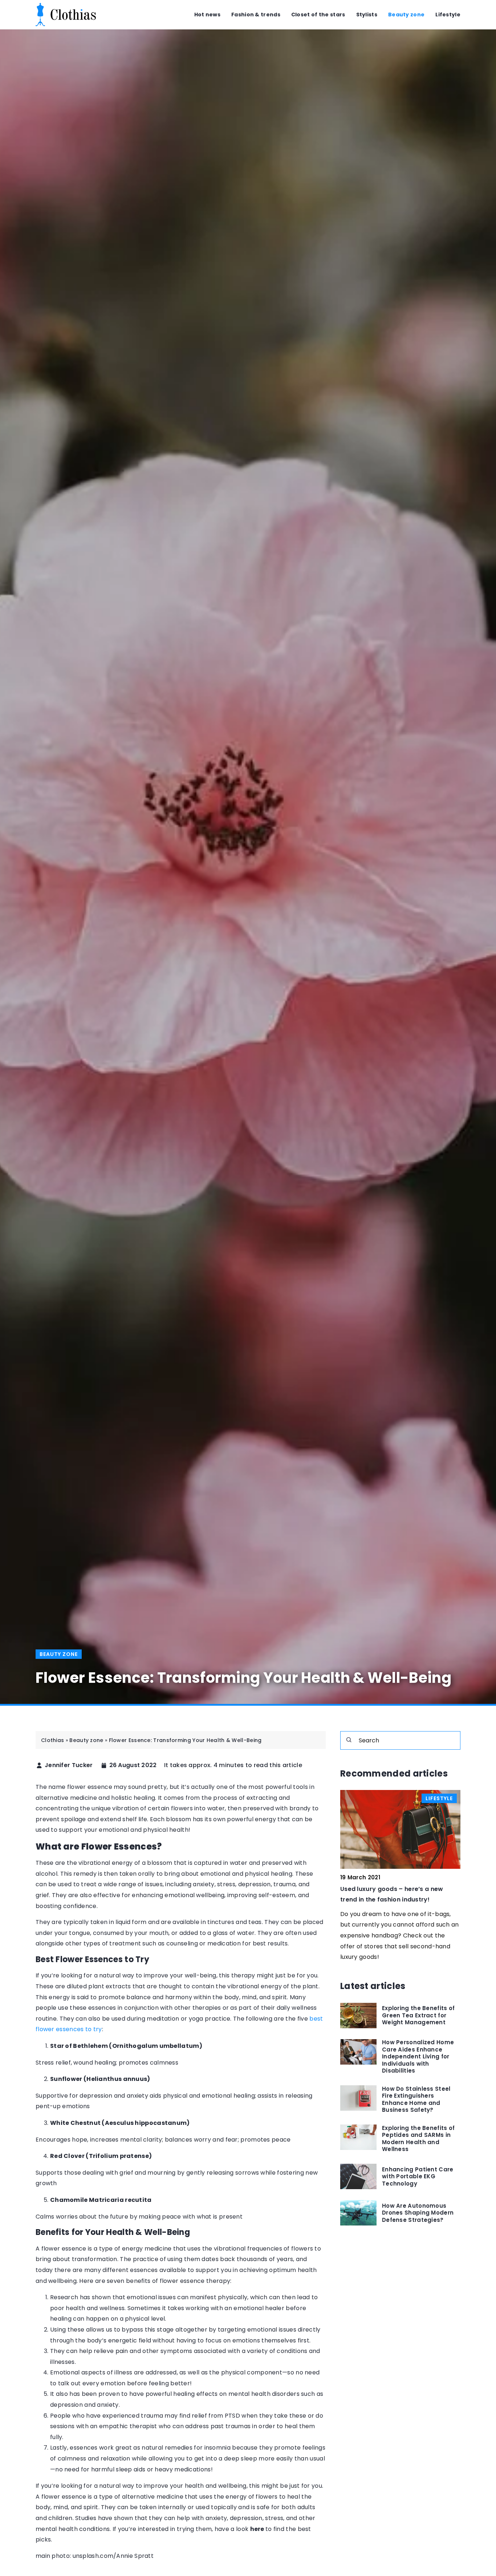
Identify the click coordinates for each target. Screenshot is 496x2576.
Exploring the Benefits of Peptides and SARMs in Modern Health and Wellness (418, 2139)
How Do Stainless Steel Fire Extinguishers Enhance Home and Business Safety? (416, 2099)
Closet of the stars (318, 15)
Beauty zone (406, 15)
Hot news (207, 15)
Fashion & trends (256, 15)
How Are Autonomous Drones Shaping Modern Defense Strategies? (418, 2213)
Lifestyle (448, 15)
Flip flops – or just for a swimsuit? (392, 1889)
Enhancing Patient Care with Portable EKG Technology (418, 2177)
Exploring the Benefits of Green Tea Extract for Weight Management (418, 2015)
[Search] (349, 1740)
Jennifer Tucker (69, 1765)
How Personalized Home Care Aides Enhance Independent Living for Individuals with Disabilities (418, 2057)
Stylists (367, 15)
